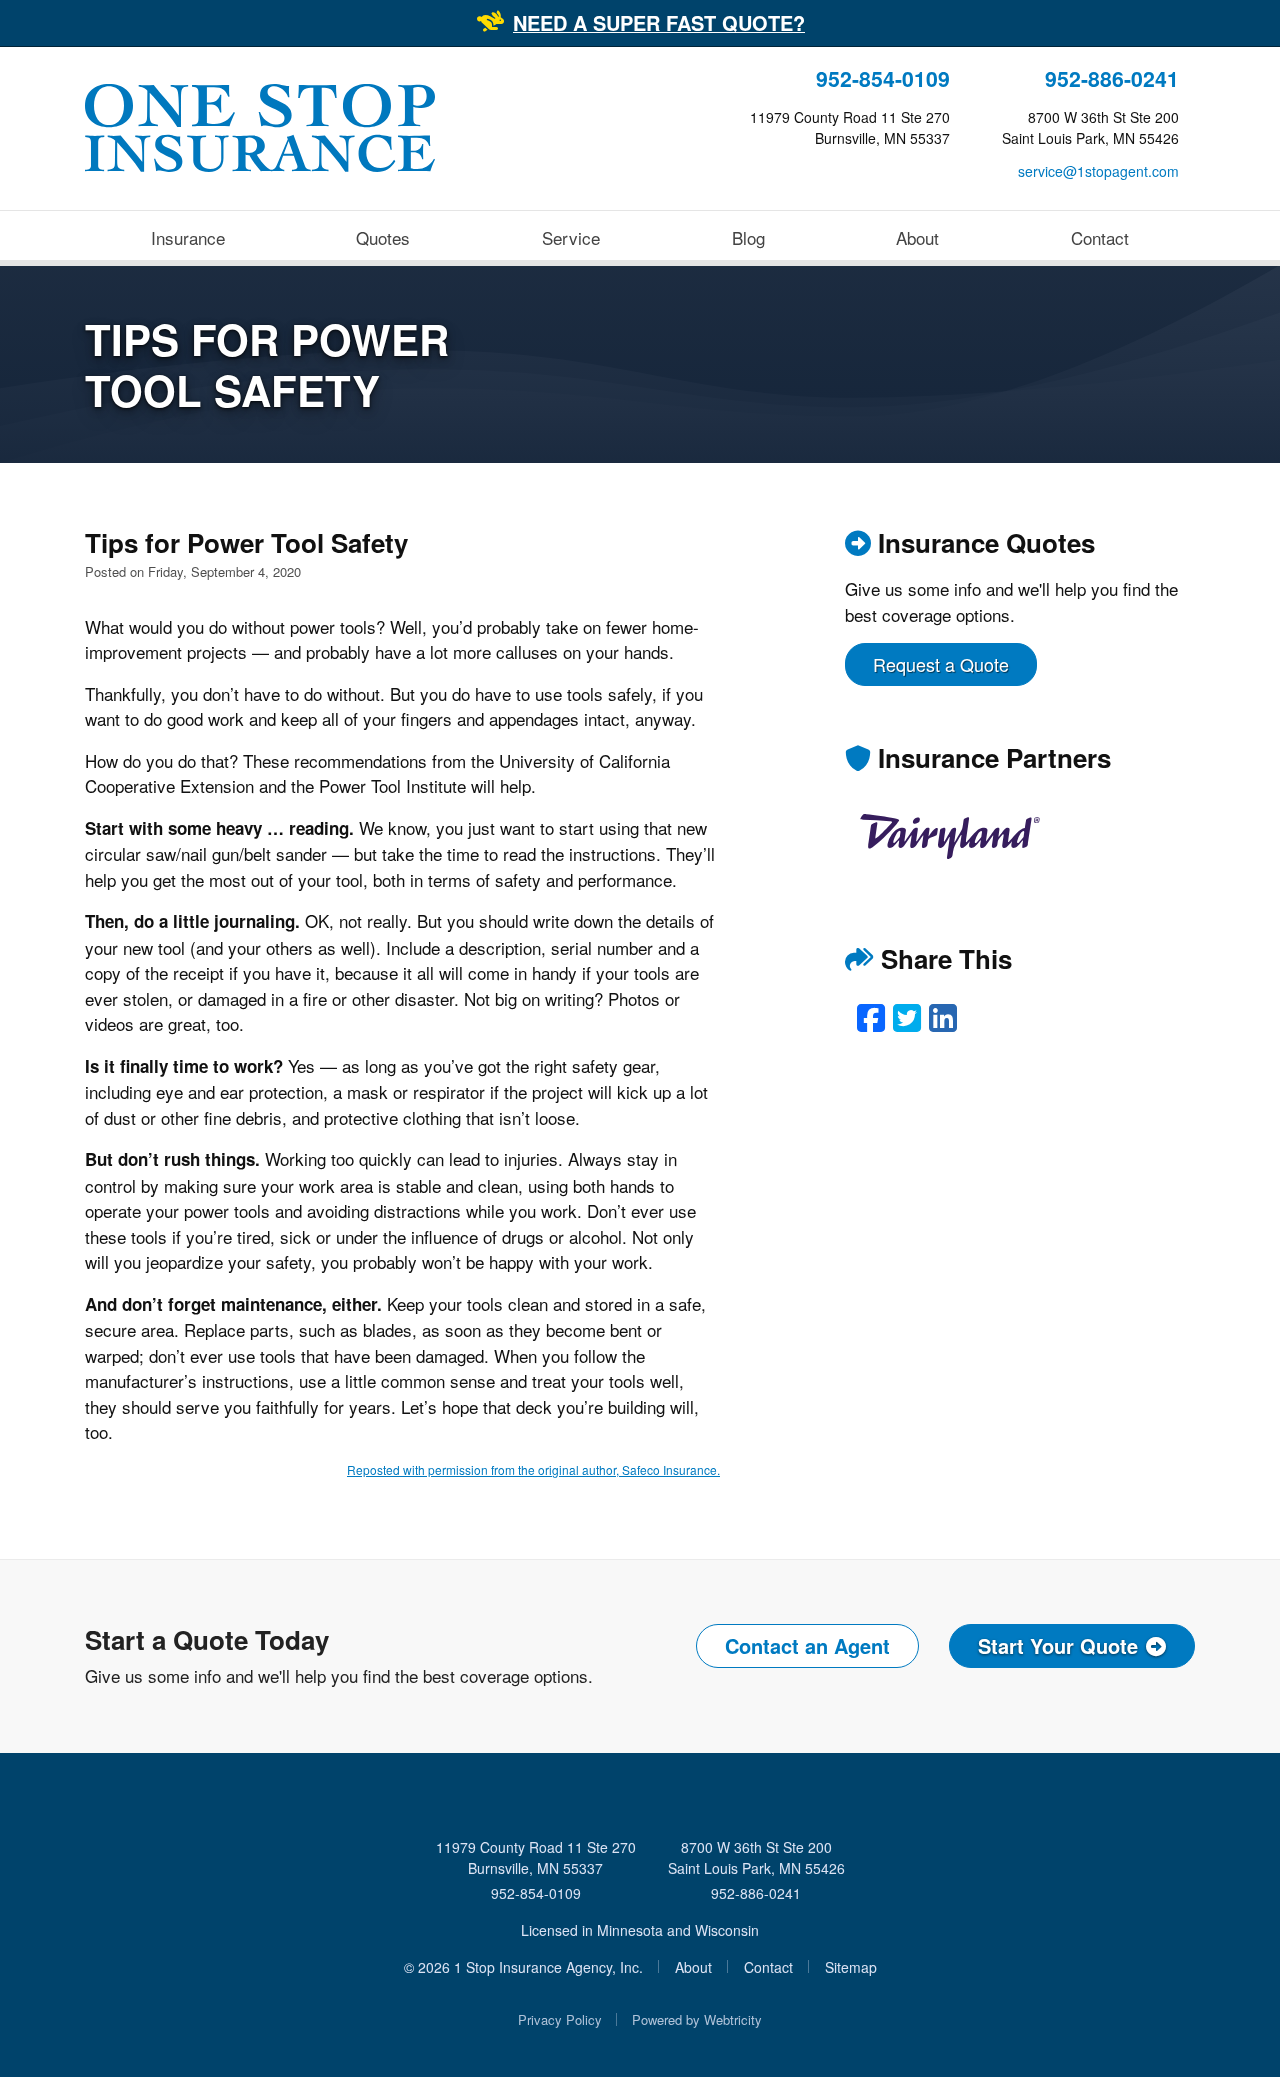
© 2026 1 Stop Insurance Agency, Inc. (523, 1967)
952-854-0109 (883, 78)
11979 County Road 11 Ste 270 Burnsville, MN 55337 (536, 1857)
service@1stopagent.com (1098, 171)
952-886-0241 (1112, 78)
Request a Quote (941, 664)
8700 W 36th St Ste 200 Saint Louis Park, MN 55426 (756, 1857)
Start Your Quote (1058, 1645)
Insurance (188, 237)
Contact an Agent (807, 1645)
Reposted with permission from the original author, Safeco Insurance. (533, 1469)
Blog (748, 237)
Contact (1100, 237)
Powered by (697, 2019)
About (917, 237)
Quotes (383, 237)
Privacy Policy (560, 2019)
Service (571, 237)
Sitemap (851, 1967)
